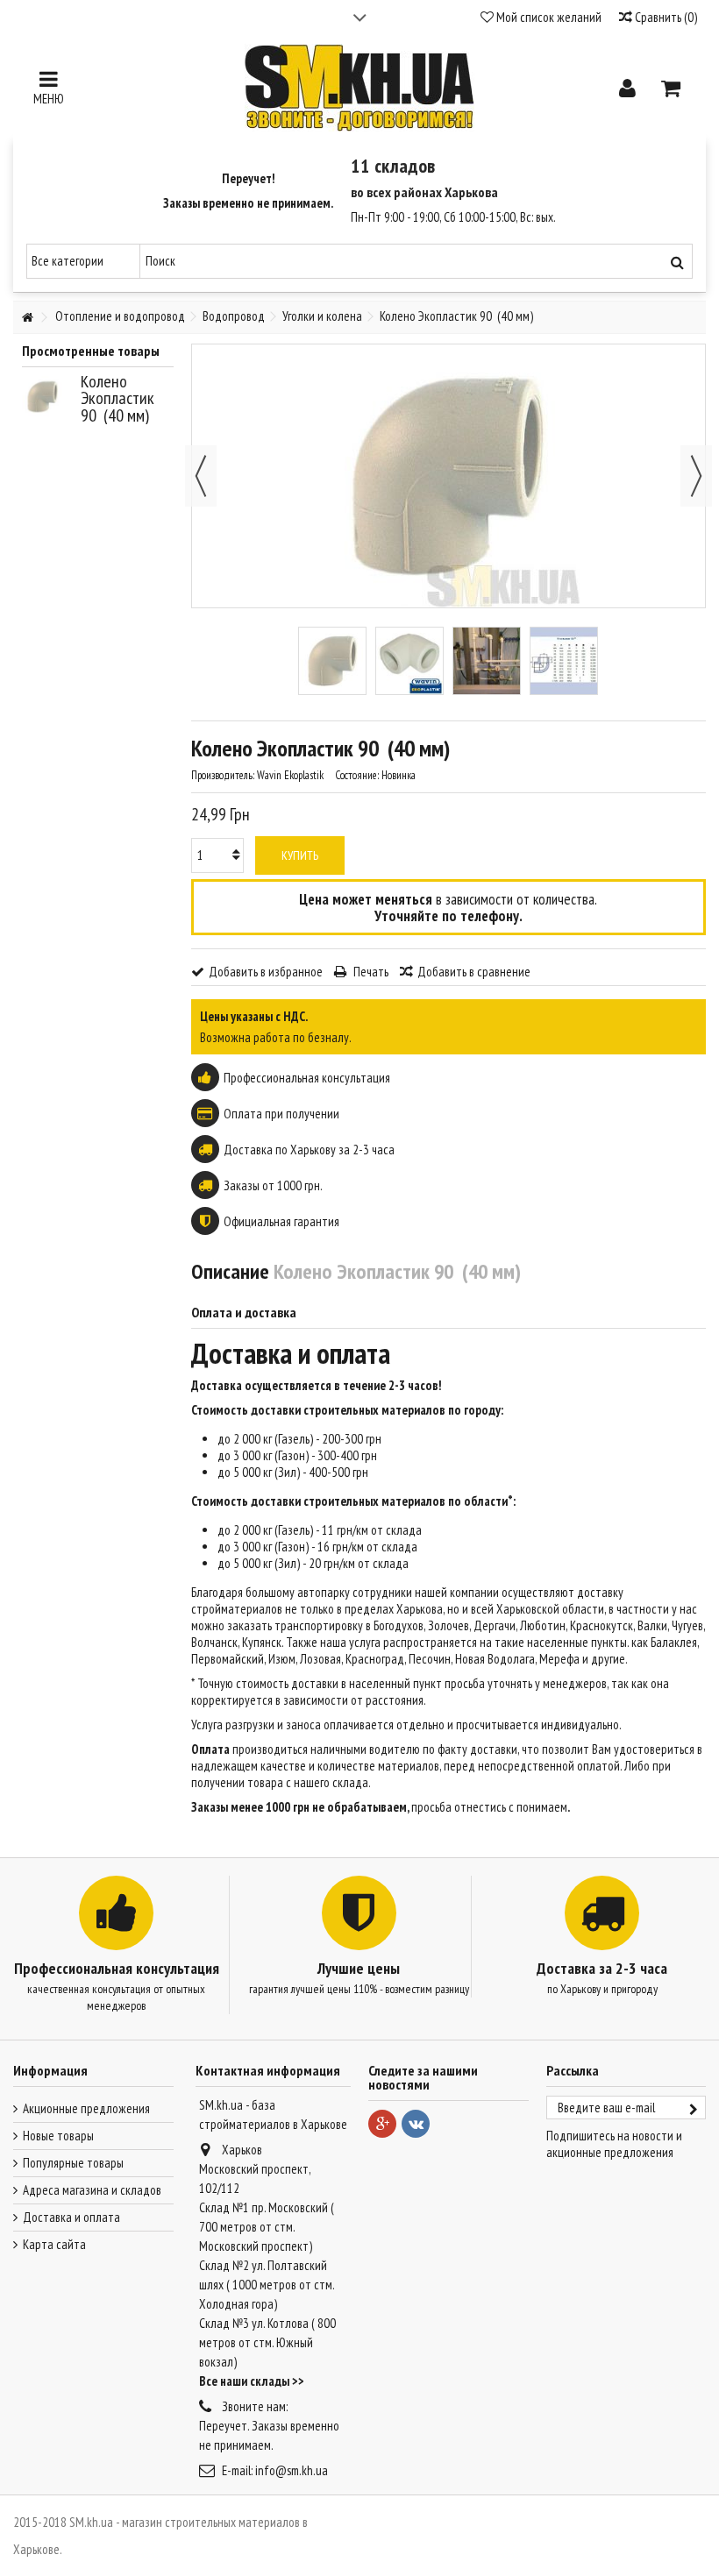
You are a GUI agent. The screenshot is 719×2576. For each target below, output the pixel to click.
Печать (370, 972)
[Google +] (382, 2124)
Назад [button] (201, 476)
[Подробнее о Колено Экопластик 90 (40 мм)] (47, 397)
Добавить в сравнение (474, 972)
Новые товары (58, 2136)
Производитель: (223, 775)
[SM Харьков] (359, 88)
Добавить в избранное (266, 972)
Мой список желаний (548, 17)
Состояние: (357, 775)
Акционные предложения (86, 2108)
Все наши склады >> (252, 2381)
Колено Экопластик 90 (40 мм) (117, 398)
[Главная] (27, 318)
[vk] (416, 2124)
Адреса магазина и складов (92, 2190)
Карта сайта (54, 2244)
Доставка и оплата (71, 2217)
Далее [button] (696, 476)
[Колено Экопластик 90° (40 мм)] (332, 661)
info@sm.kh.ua (292, 2470)
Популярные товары (73, 2163)
